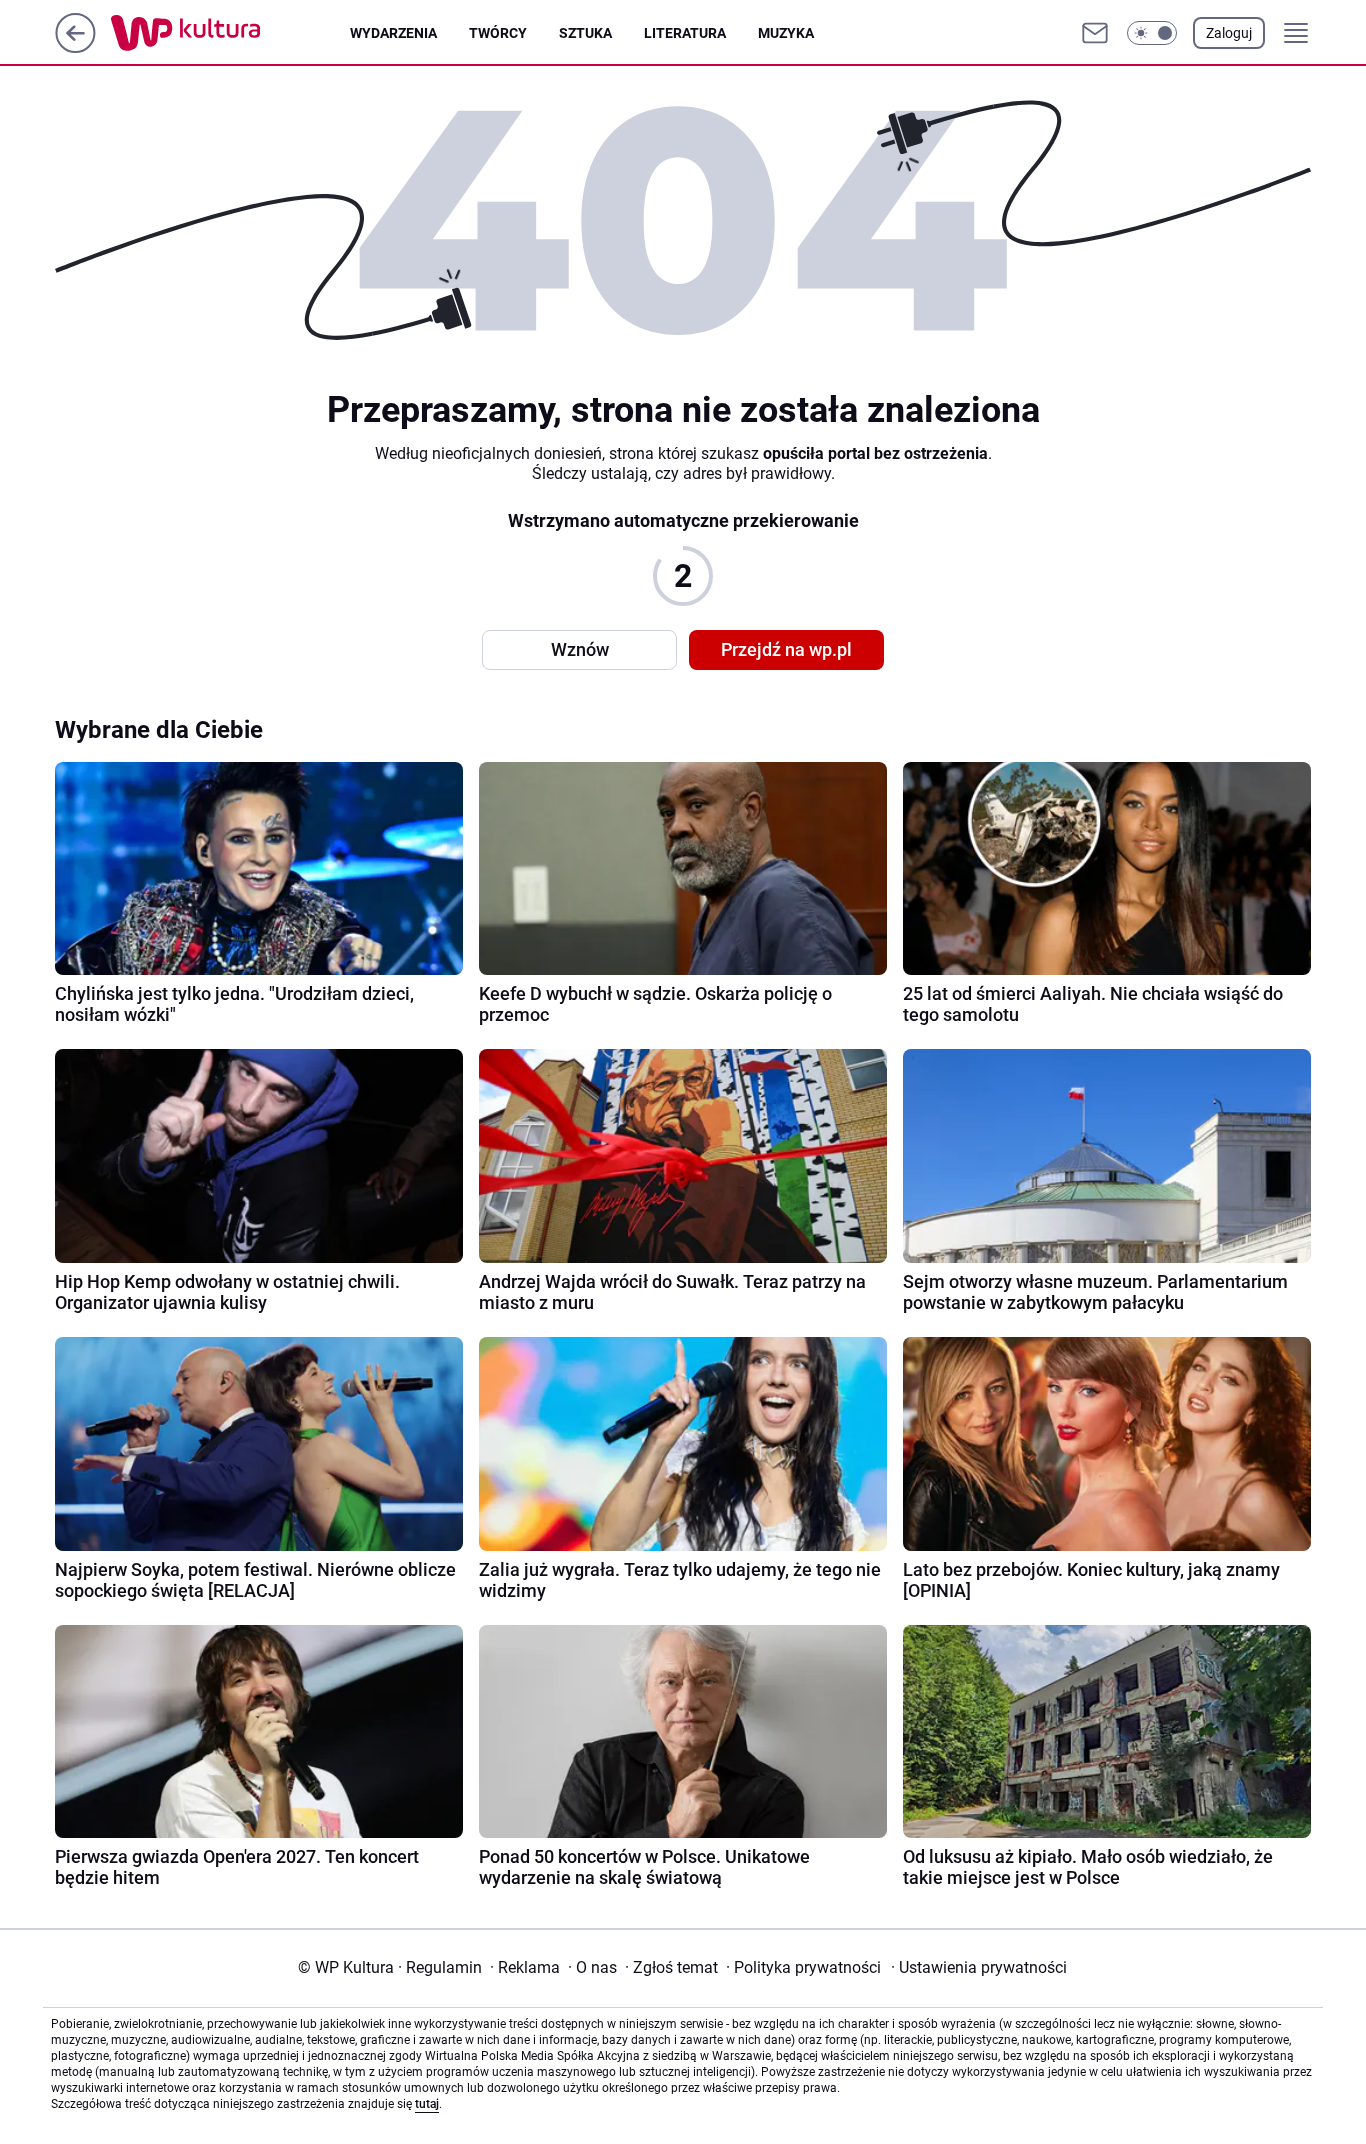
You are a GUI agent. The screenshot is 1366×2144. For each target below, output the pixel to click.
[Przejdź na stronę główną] (75, 47)
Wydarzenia (393, 33)
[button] (1152, 33)
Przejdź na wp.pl (786, 649)
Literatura (685, 33)
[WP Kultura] (230, 33)
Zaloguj (1229, 33)
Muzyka (786, 33)
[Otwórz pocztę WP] (1095, 33)
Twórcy (498, 33)
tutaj (427, 2104)
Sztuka (585, 33)
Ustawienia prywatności (979, 1967)
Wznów (580, 649)
